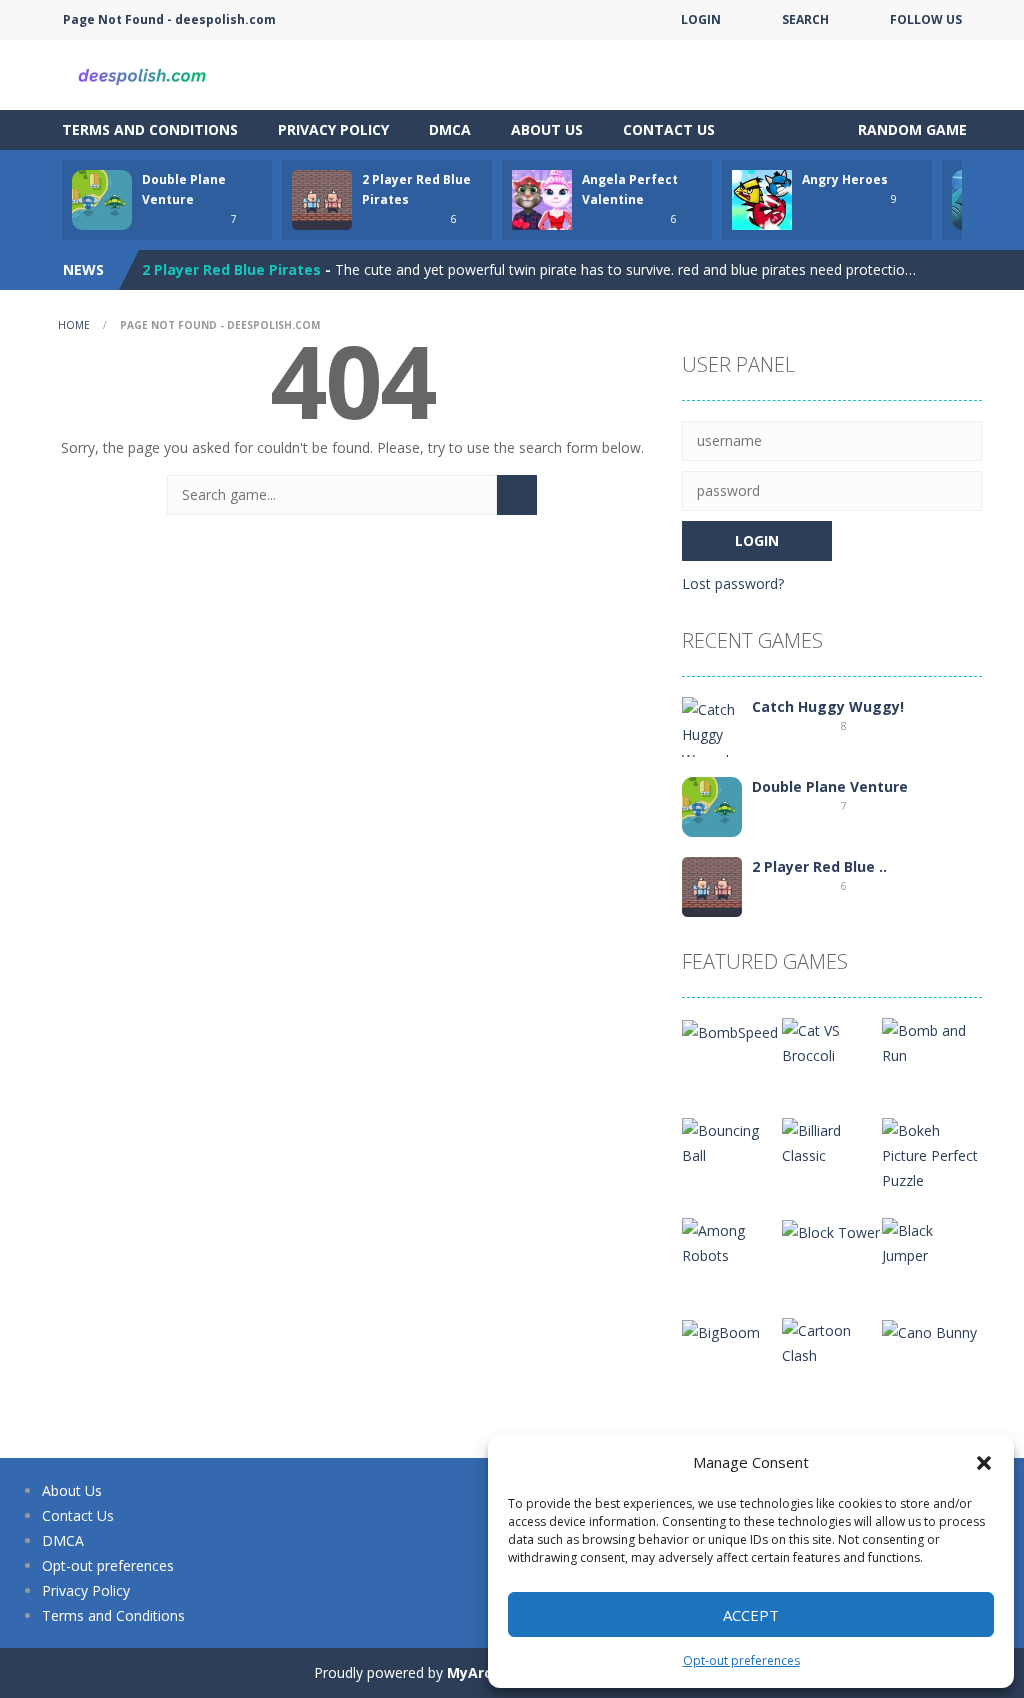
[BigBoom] (721, 1330)
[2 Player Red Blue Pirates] (712, 885)
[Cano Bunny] (929, 1330)
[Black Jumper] (932, 1241)
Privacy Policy (333, 129)
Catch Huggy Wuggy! (828, 706)
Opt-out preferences (741, 1660)
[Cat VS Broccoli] (832, 1041)
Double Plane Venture (830, 786)
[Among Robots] (732, 1241)
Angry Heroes (845, 179)
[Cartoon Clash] (832, 1341)
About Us (547, 129)
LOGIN (701, 19)
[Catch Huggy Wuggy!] (712, 732)
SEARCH (805, 19)
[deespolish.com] (142, 73)
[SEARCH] (517, 495)
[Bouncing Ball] (732, 1141)
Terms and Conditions (150, 129)
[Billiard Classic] (832, 1141)
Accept (751, 1615)
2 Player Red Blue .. (819, 866)
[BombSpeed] (730, 1030)
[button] (984, 1463)
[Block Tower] (831, 1230)
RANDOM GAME (910, 129)
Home (74, 325)
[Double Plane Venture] (712, 805)
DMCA (450, 129)
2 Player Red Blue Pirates (231, 269)
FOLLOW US (926, 19)
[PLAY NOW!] (102, 198)
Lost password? (733, 583)
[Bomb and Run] (932, 1041)
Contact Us (669, 129)
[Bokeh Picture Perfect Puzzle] (932, 1153)
